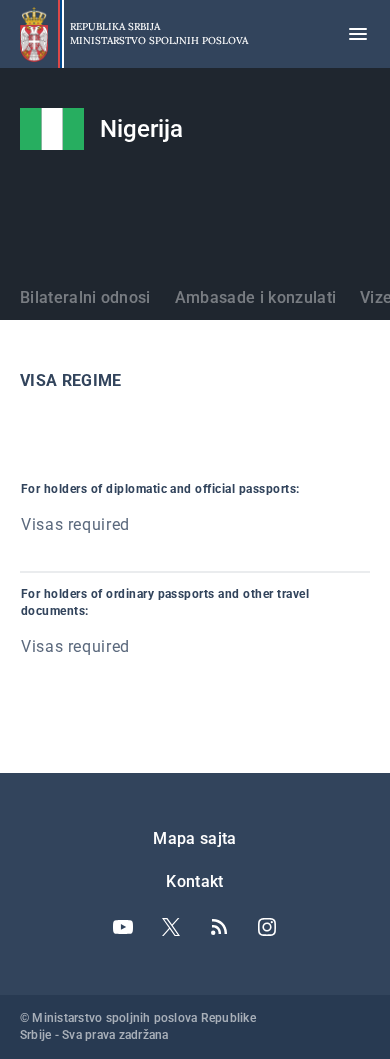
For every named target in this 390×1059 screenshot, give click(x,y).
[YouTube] (123, 927)
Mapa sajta (194, 838)
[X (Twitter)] (171, 927)
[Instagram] (267, 927)
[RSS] (219, 927)
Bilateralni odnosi (85, 297)
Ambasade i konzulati (255, 297)
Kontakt (194, 881)
